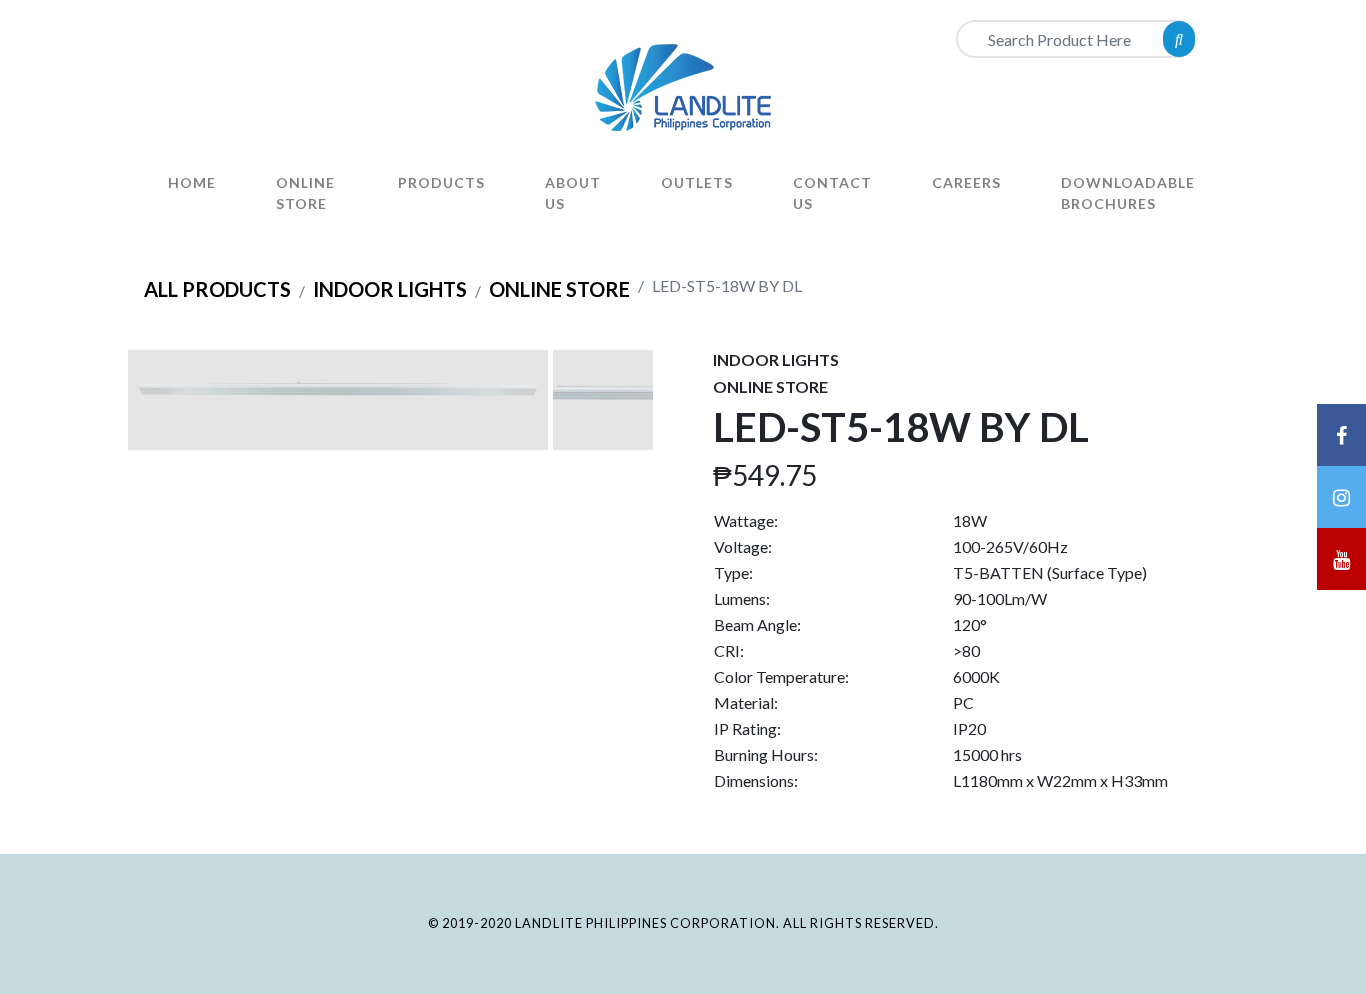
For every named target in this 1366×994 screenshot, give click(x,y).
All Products (217, 289)
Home (192, 182)
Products (441, 182)
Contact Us (832, 193)
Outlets (697, 182)
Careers (966, 182)
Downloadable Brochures (1128, 193)
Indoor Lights (390, 289)
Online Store (305, 193)
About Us (573, 193)
